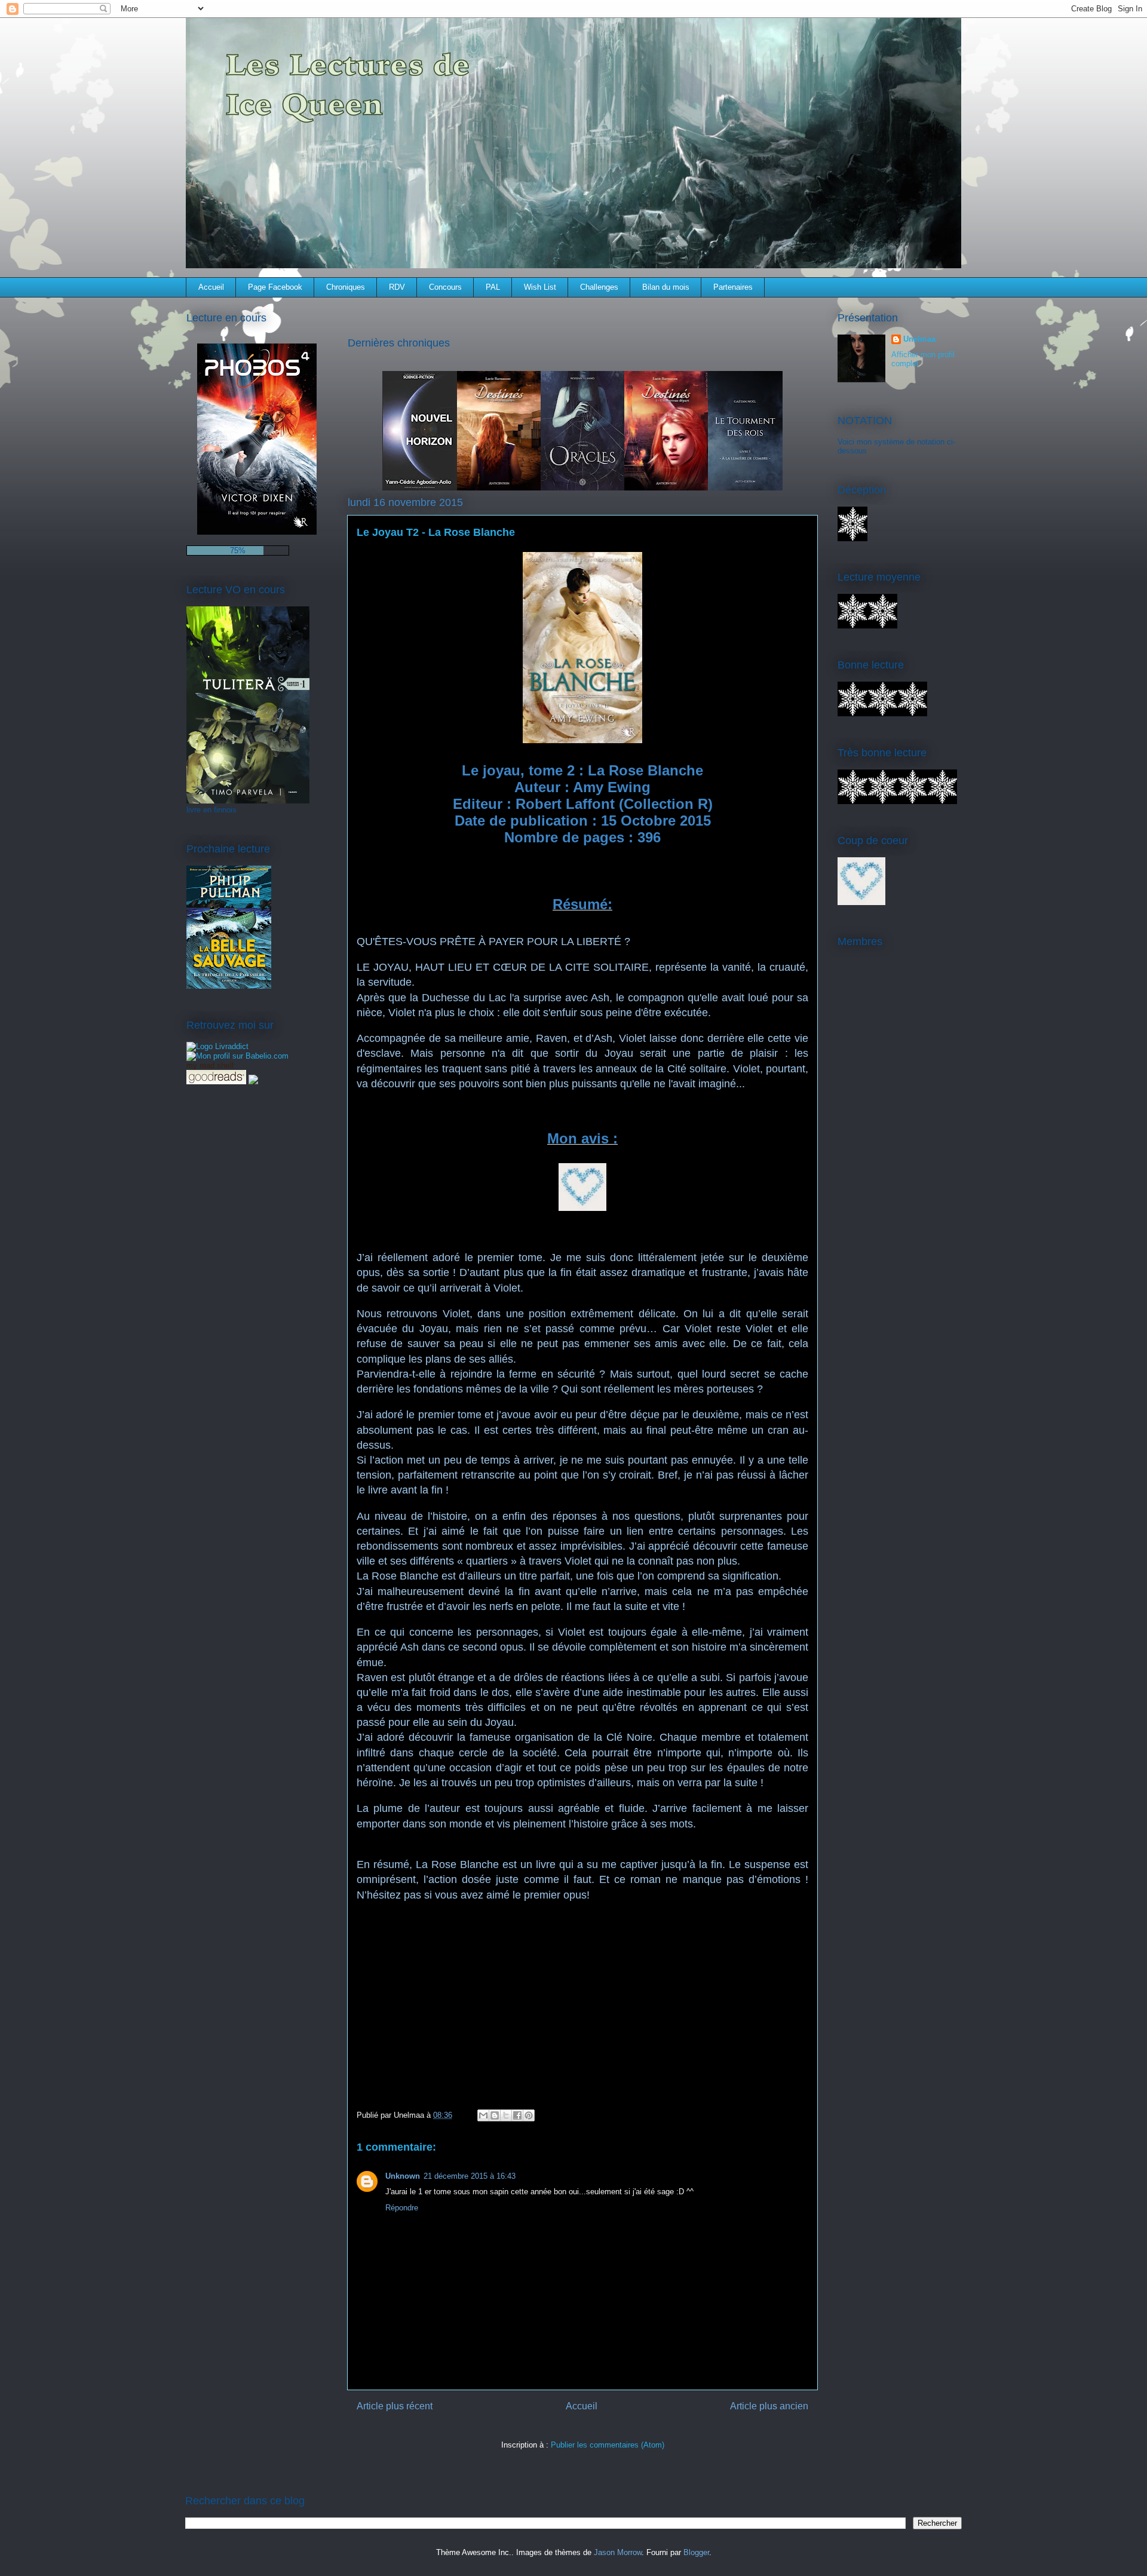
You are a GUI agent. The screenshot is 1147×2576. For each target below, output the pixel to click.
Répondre (402, 2208)
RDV (397, 287)
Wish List (540, 287)
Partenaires (733, 287)
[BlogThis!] (495, 2115)
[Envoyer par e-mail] (483, 2115)
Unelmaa (919, 339)
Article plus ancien (769, 2406)
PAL (493, 287)
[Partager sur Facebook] (517, 2115)
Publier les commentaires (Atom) (608, 2445)
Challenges (599, 287)
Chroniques (346, 287)
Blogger (696, 2552)
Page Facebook (275, 287)
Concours (445, 287)
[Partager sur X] (506, 2115)
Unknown (403, 2176)
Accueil (211, 287)
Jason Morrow (618, 2552)
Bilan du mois (666, 287)
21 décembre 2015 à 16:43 (470, 2176)
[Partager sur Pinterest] (529, 2115)
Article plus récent (395, 2406)
